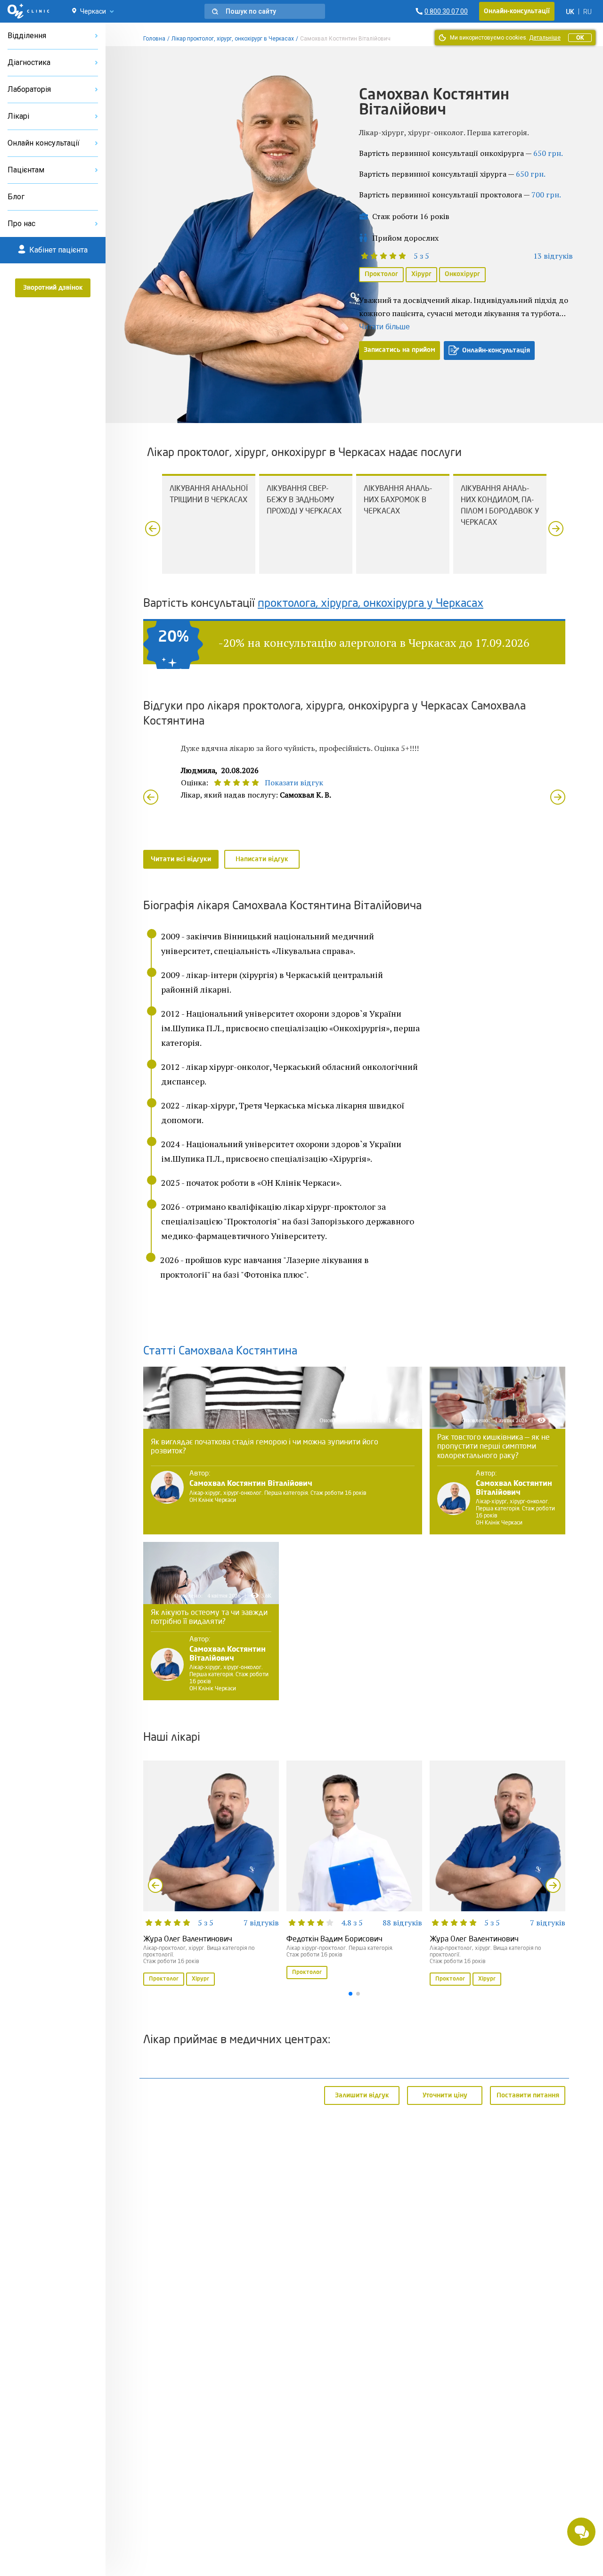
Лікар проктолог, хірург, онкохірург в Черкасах (233, 39)
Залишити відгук (362, 2095)
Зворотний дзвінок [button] (53, 288)
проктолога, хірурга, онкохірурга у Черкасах (371, 604)
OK (580, 38)
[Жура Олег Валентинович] (211, 1874)
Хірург (421, 274)
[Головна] (29, 11)
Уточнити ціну (445, 2095)
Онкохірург (462, 274)
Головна (154, 39)
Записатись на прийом (399, 350)
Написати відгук (262, 859)
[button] (265, 11)
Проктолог (381, 274)
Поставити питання (528, 2095)
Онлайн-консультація (496, 351)
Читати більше (384, 327)
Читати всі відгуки (181, 859)
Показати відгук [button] (294, 783)
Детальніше (545, 38)
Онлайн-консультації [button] (517, 11)
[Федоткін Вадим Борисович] (354, 1871)
